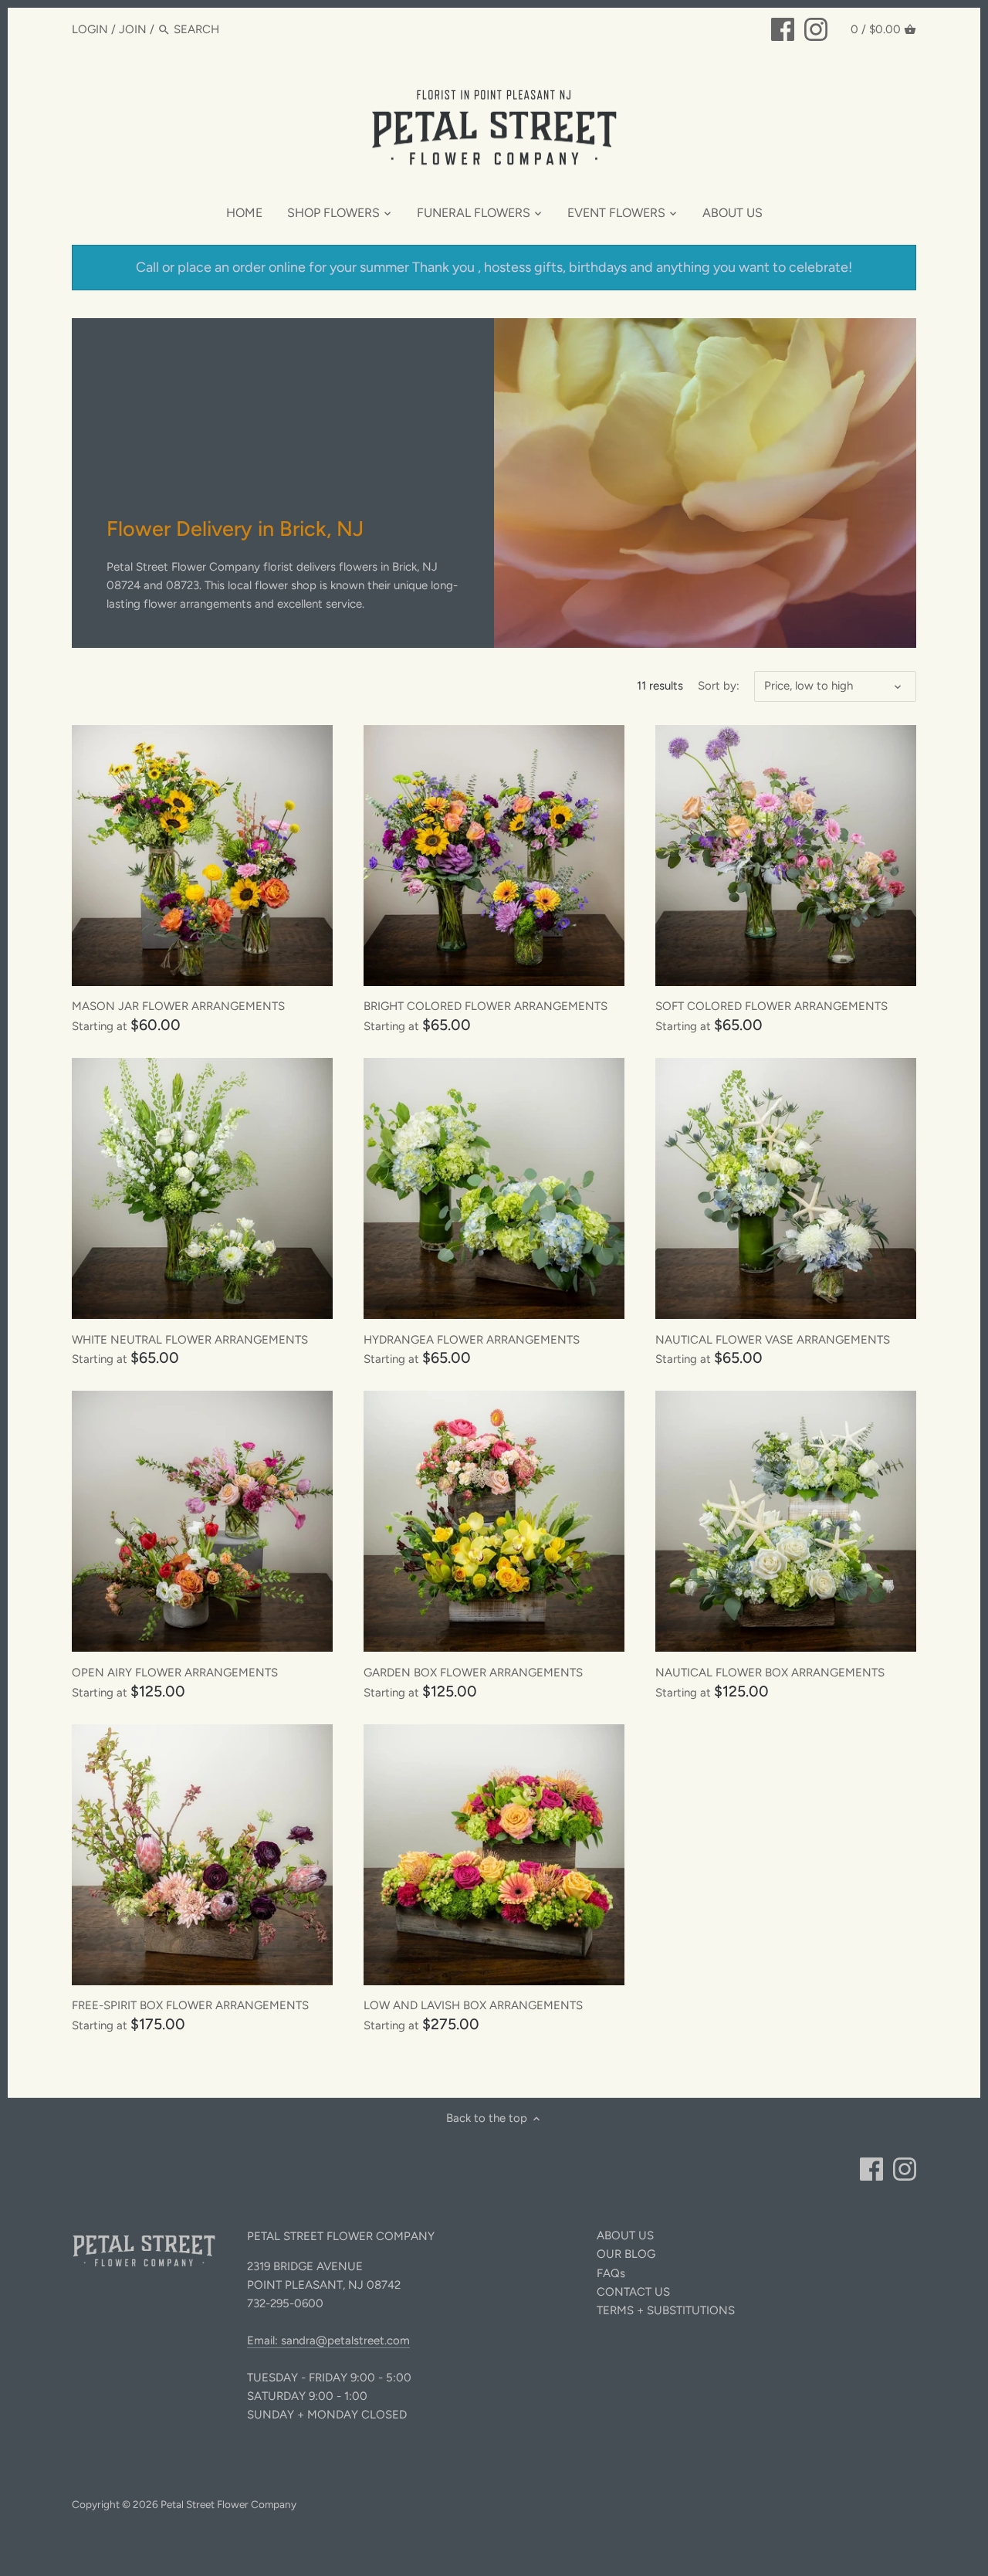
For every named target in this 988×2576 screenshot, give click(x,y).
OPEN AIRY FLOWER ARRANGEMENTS (175, 1673)
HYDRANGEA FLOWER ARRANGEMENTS (472, 1340)
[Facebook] (783, 29)
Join (133, 29)
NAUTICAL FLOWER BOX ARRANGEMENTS (770, 1673)
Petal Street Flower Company (228, 2504)
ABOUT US (625, 2235)
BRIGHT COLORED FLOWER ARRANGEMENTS (486, 1006)
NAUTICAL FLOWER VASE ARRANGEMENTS (773, 1340)
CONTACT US (633, 2292)
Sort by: (719, 686)
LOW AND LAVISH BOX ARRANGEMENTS (473, 2005)
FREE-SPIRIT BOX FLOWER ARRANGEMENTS (190, 2005)
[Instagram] (816, 29)
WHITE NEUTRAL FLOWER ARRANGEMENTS (190, 1340)
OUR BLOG (626, 2254)
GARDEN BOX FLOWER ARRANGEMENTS (473, 1673)
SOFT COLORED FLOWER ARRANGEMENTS (771, 1006)
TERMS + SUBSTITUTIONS (666, 2310)
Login (90, 29)
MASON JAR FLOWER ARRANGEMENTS (178, 1006)
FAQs (611, 2273)
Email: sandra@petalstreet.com (328, 2340)
